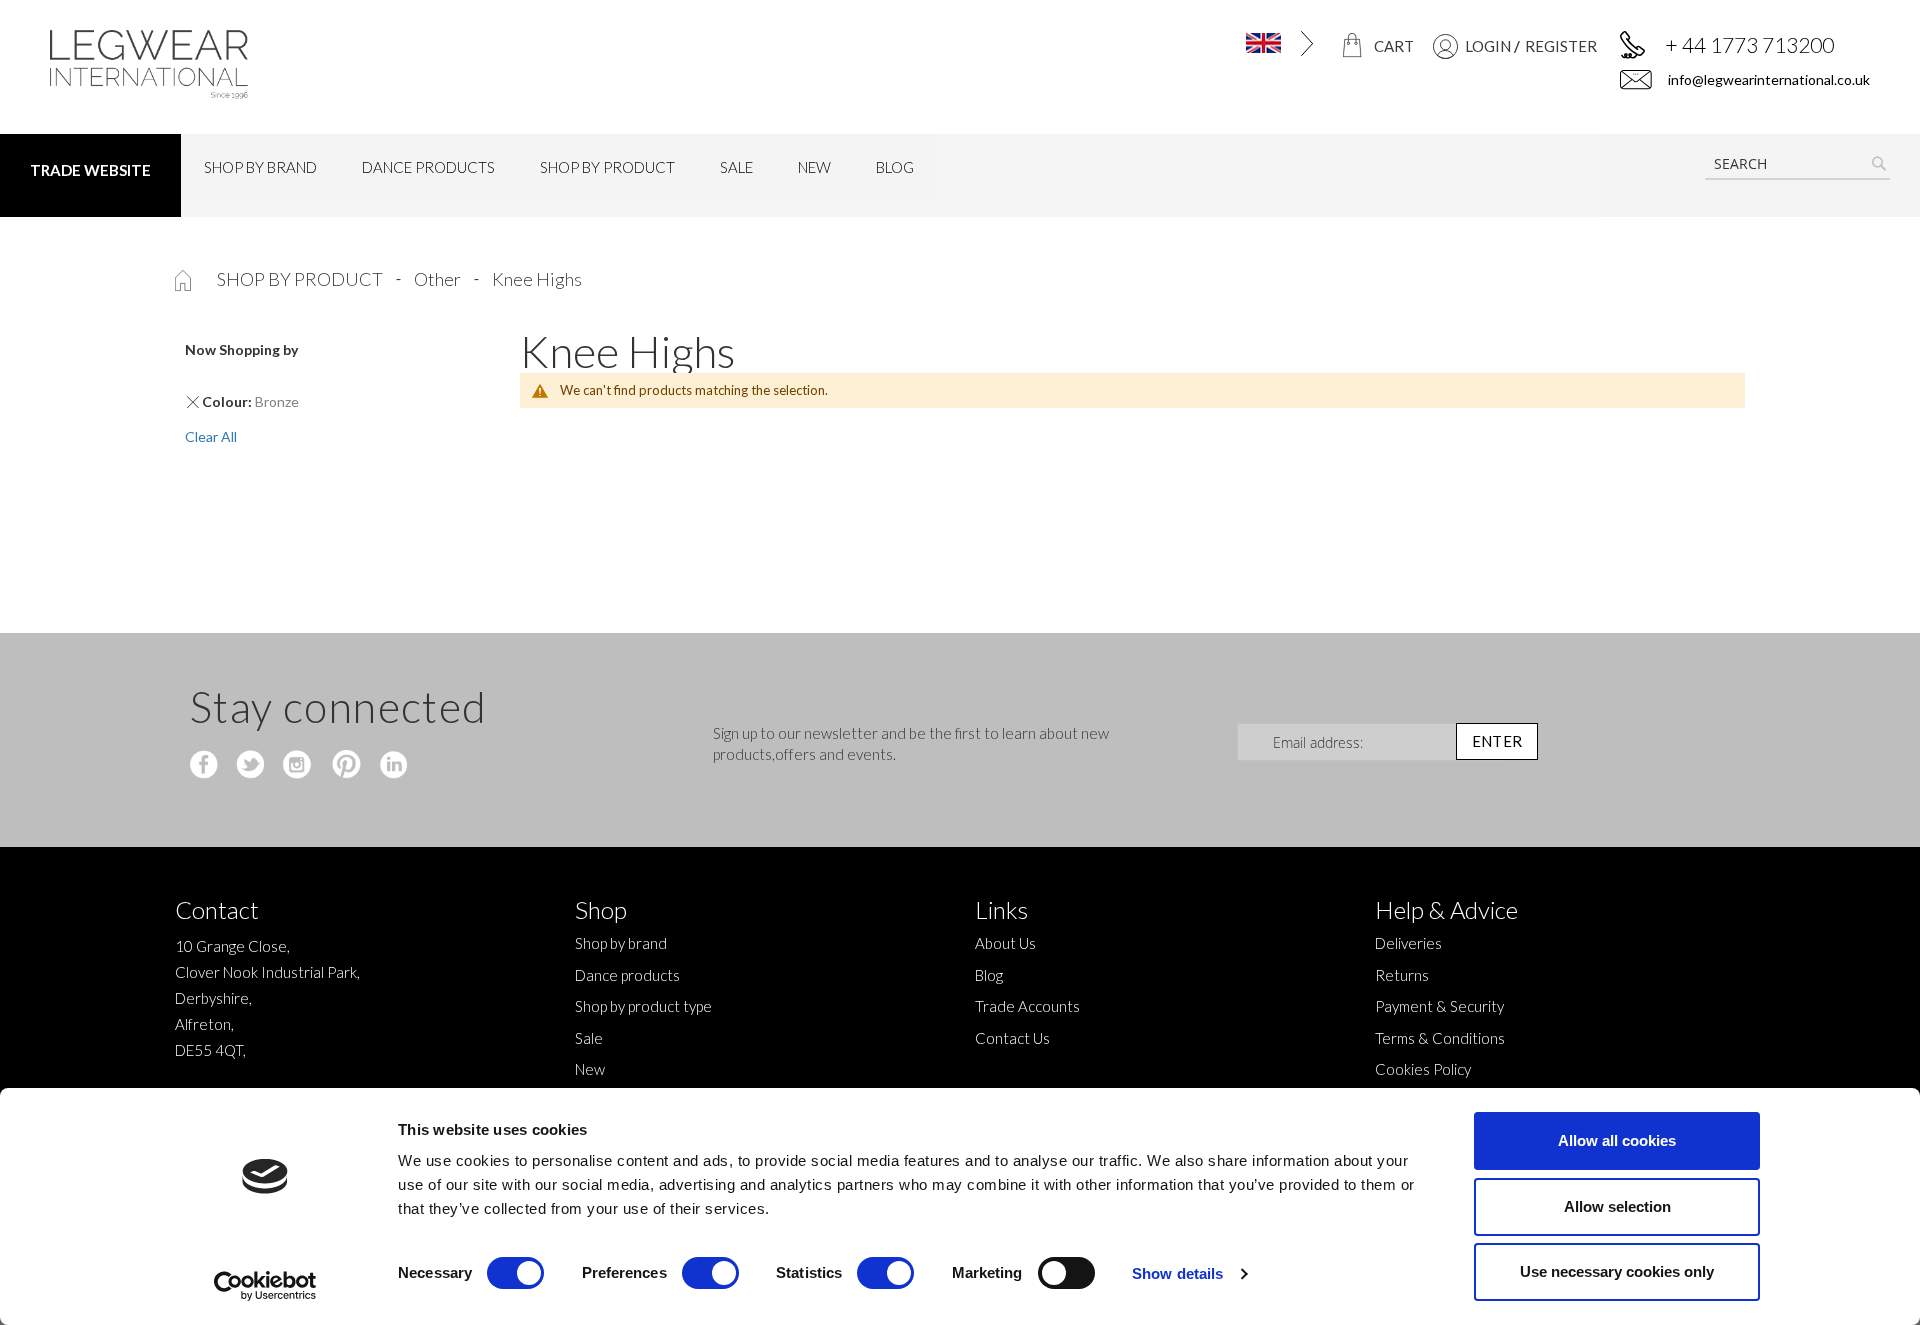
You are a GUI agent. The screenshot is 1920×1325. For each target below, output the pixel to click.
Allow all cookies (1617, 1140)
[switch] (710, 1275)
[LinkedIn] (390, 766)
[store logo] (266, 64)
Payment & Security (1439, 1006)
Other (439, 279)
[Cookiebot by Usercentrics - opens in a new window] (265, 1286)
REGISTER (1561, 46)
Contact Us (1012, 1038)
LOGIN (1488, 46)
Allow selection (1617, 1206)
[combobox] (1797, 164)
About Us (1005, 943)
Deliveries (1408, 943)
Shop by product (301, 279)
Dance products (627, 975)
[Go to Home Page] (184, 279)
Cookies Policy (1423, 1069)
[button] (1208, 43)
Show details (1177, 1273)
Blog (989, 975)
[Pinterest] (344, 766)
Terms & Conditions (1440, 1038)
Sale (589, 1038)
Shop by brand (621, 943)
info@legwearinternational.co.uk (1767, 79)
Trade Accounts (1027, 1006)
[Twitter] (252, 766)
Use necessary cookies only (1617, 1271)
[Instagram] (298, 766)
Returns (1402, 975)
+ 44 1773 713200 (1749, 44)
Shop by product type (643, 1006)
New (590, 1069)
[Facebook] (206, 766)
